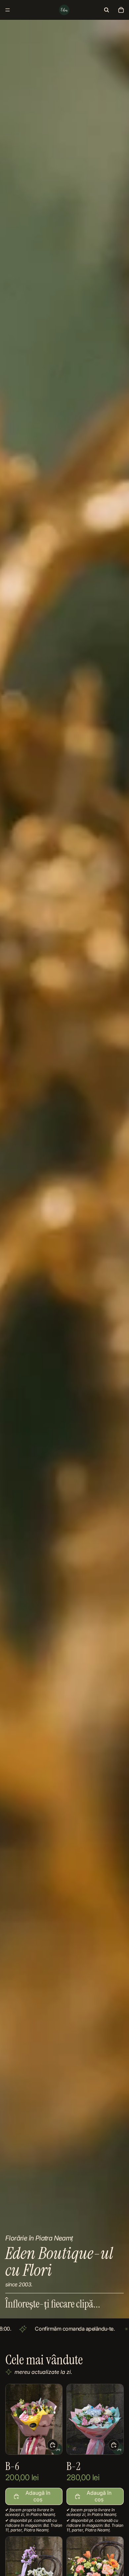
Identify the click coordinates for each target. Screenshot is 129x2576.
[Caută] (107, 10)
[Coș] (121, 10)
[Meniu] (8, 10)
